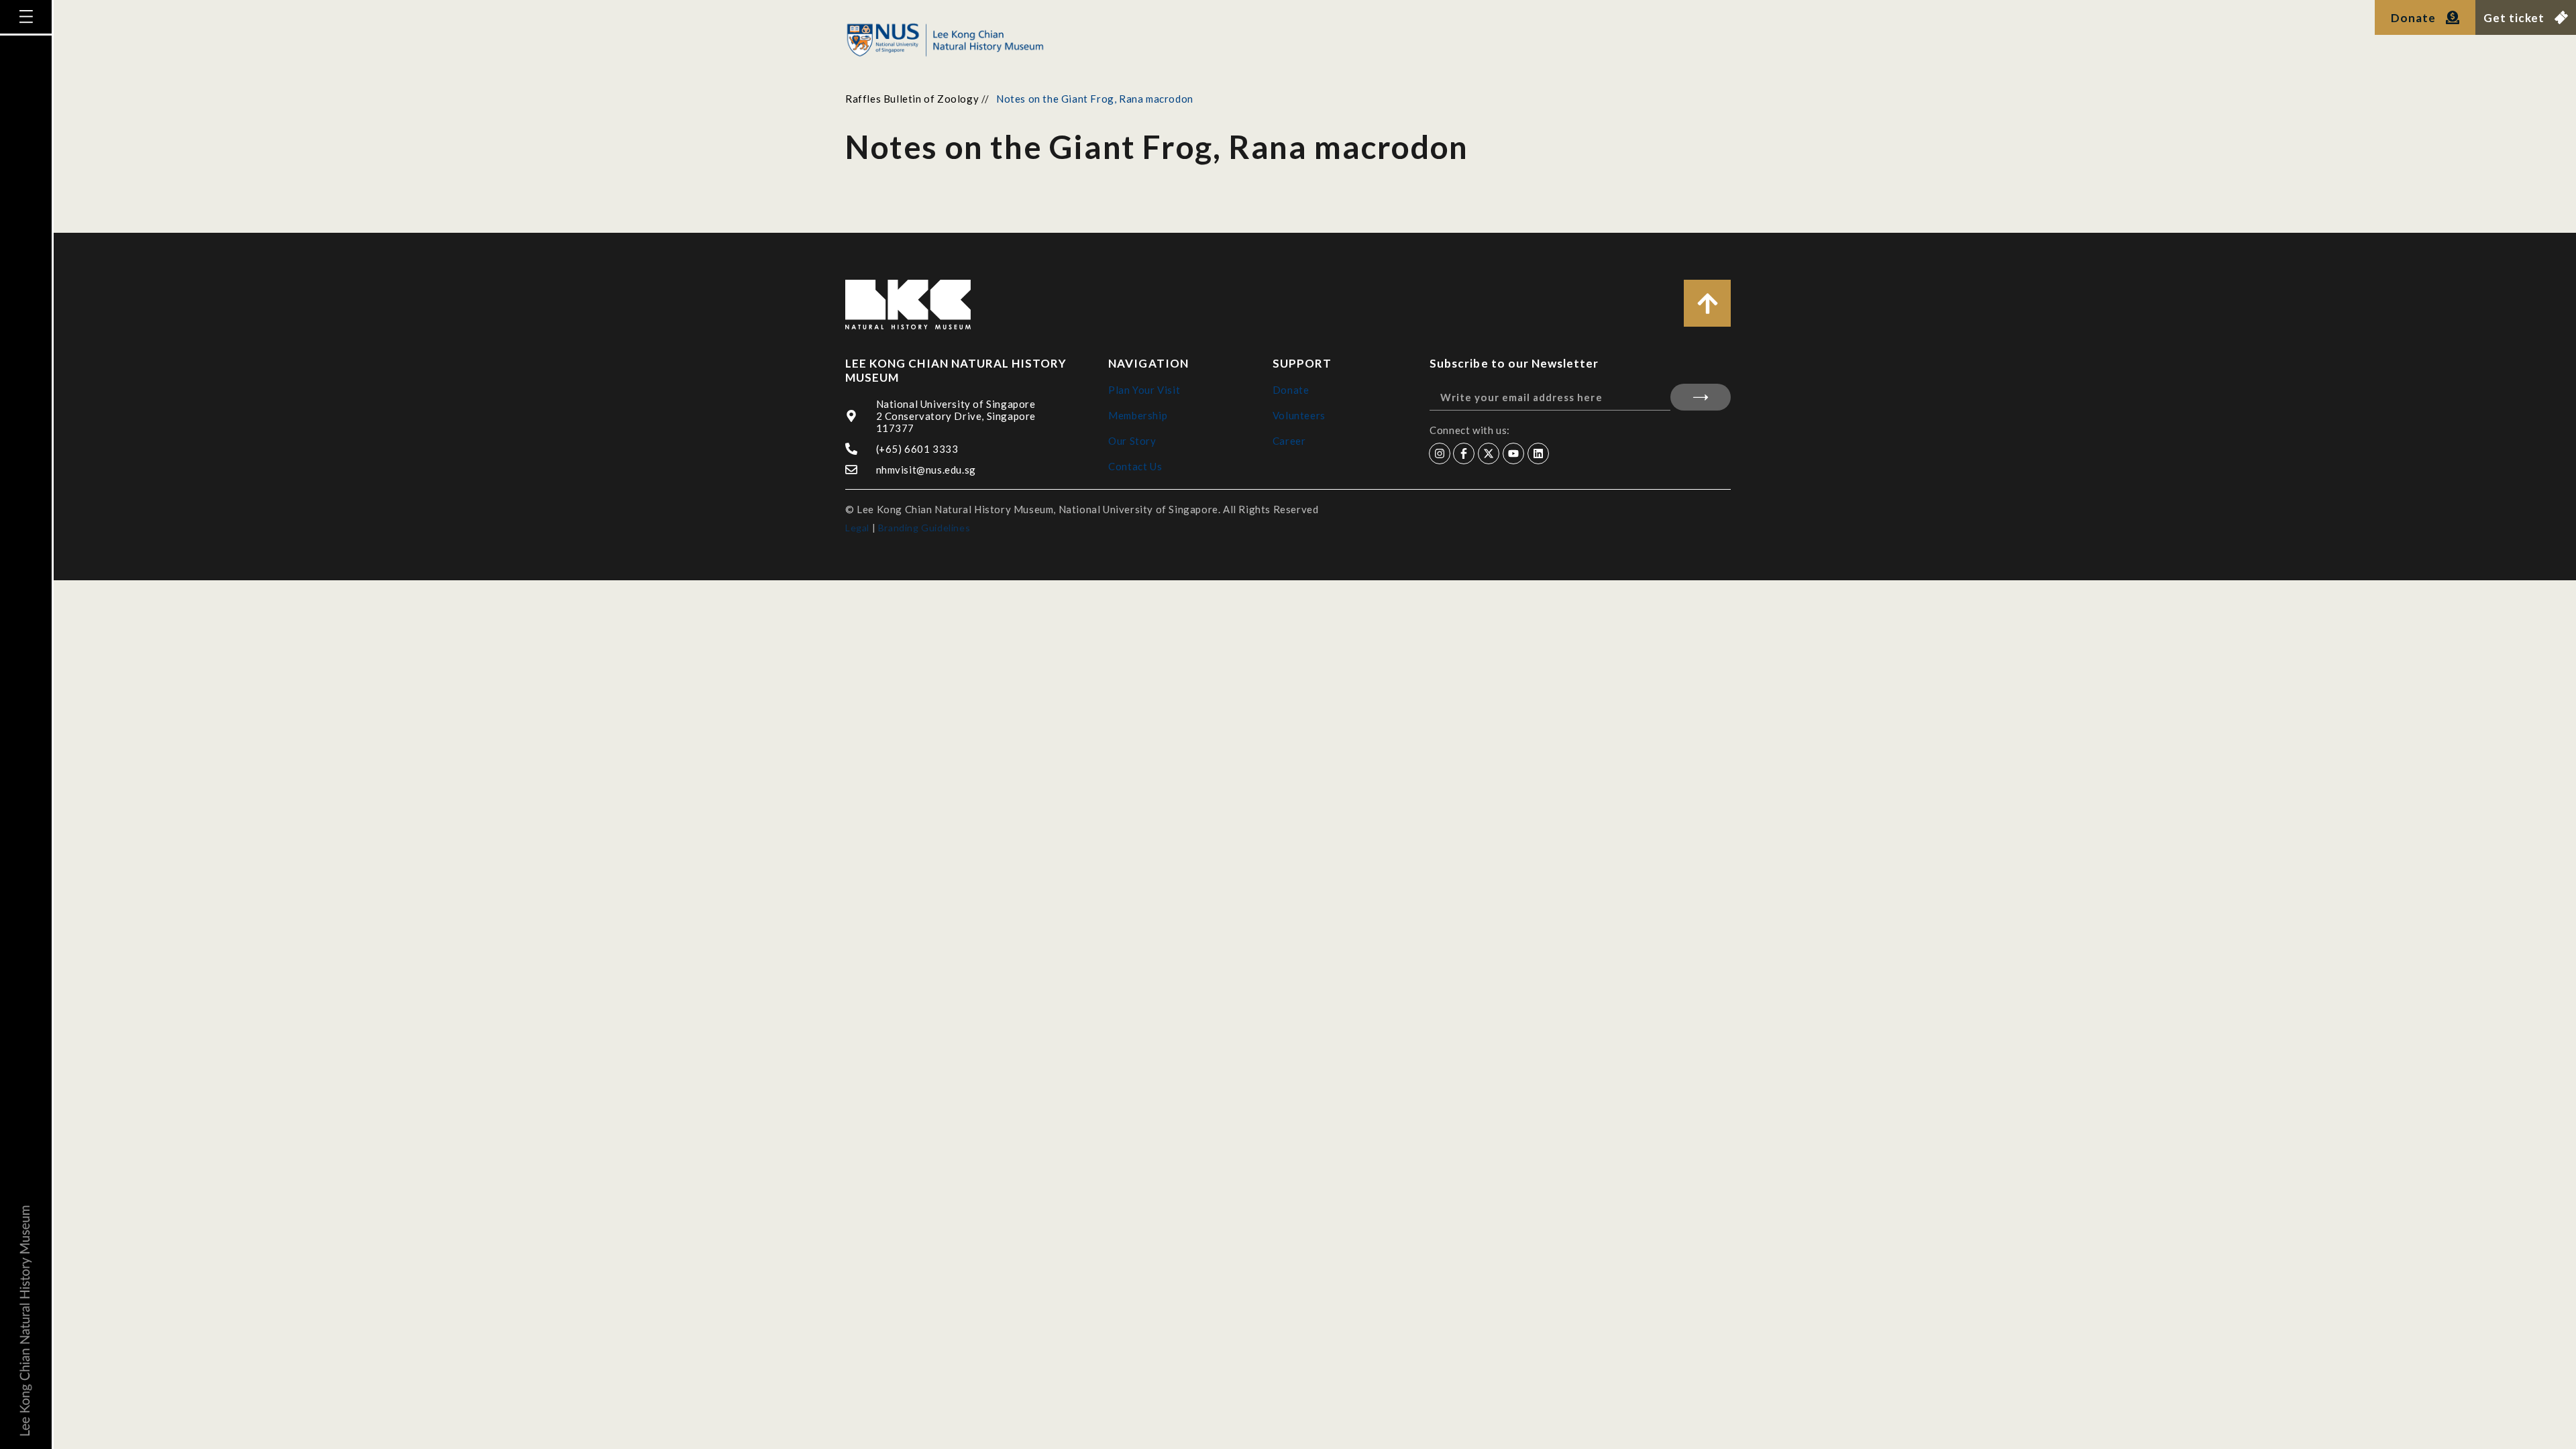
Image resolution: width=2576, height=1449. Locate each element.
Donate (1291, 390)
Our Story (1132, 441)
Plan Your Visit (1144, 390)
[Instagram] (1440, 453)
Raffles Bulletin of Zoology (912, 99)
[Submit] (1701, 397)
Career (1289, 441)
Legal (857, 528)
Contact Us (1135, 466)
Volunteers (1299, 415)
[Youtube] (1513, 453)
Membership (1138, 415)
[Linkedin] (1538, 453)
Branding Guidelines (924, 528)
